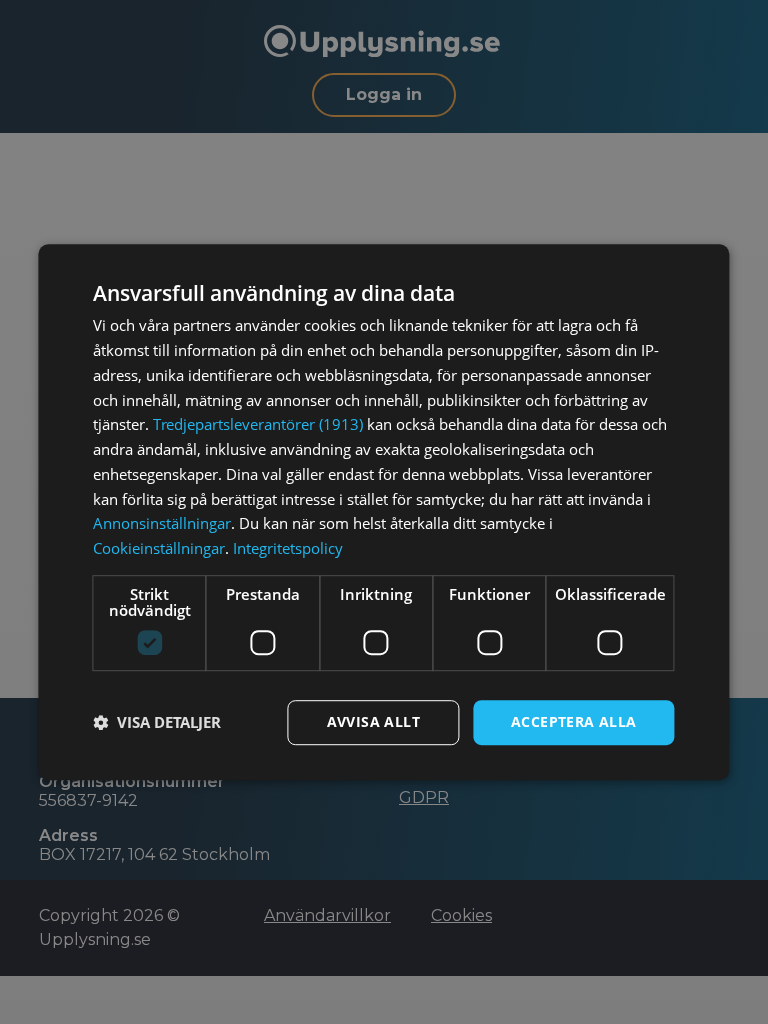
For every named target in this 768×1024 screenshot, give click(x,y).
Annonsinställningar (162, 524)
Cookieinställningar (159, 548)
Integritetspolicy (288, 548)
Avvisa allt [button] (373, 721)
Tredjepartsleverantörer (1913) (258, 425)
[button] (157, 722)
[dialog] (383, 512)
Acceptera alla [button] (574, 721)
